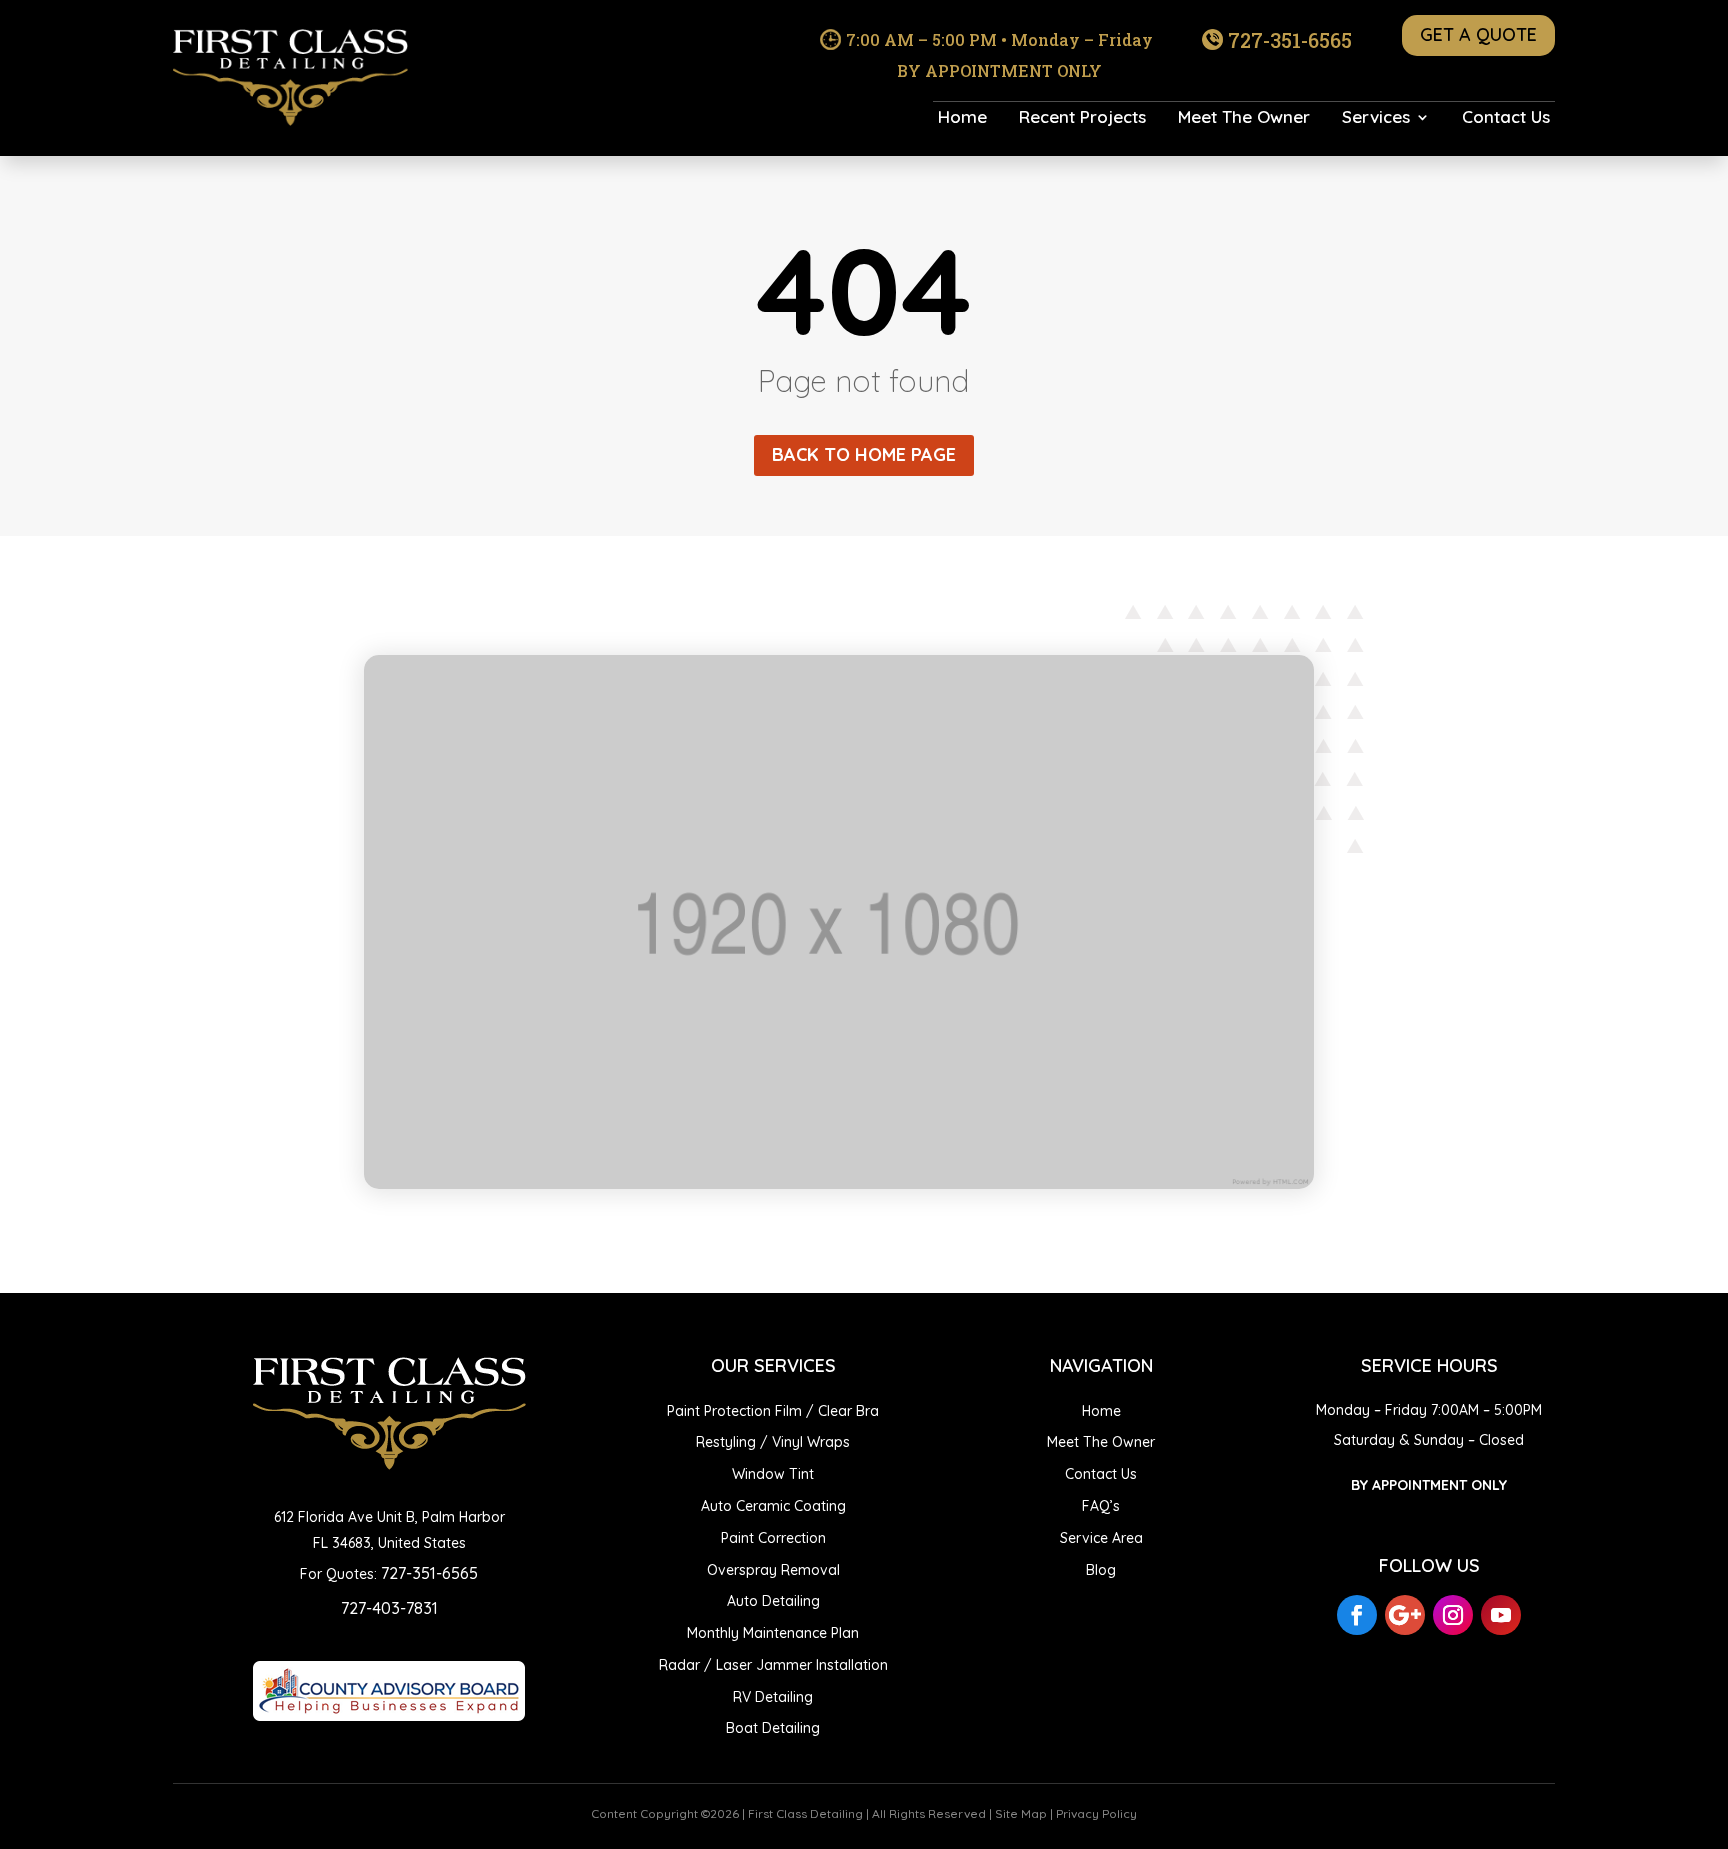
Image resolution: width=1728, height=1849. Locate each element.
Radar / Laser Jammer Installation (773, 1665)
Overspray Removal (773, 1570)
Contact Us (1506, 118)
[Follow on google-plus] (1405, 1615)
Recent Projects (1082, 118)
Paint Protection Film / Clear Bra (773, 1411)
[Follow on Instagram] (1453, 1615)
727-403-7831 (389, 1608)
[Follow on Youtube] (1501, 1615)
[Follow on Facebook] (1357, 1615)
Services (1376, 118)
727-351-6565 (1290, 40)
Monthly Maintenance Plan (773, 1633)
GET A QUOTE (1478, 34)
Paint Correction (773, 1538)
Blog (1101, 1570)
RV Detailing (773, 1697)
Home (962, 118)
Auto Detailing (773, 1601)
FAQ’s (1101, 1506)
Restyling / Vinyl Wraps (773, 1442)
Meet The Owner (1244, 118)
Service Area (1101, 1538)
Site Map (1021, 1813)
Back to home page (864, 454)
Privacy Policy (1096, 1813)
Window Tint (773, 1474)
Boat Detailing (773, 1728)
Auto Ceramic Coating (773, 1506)
